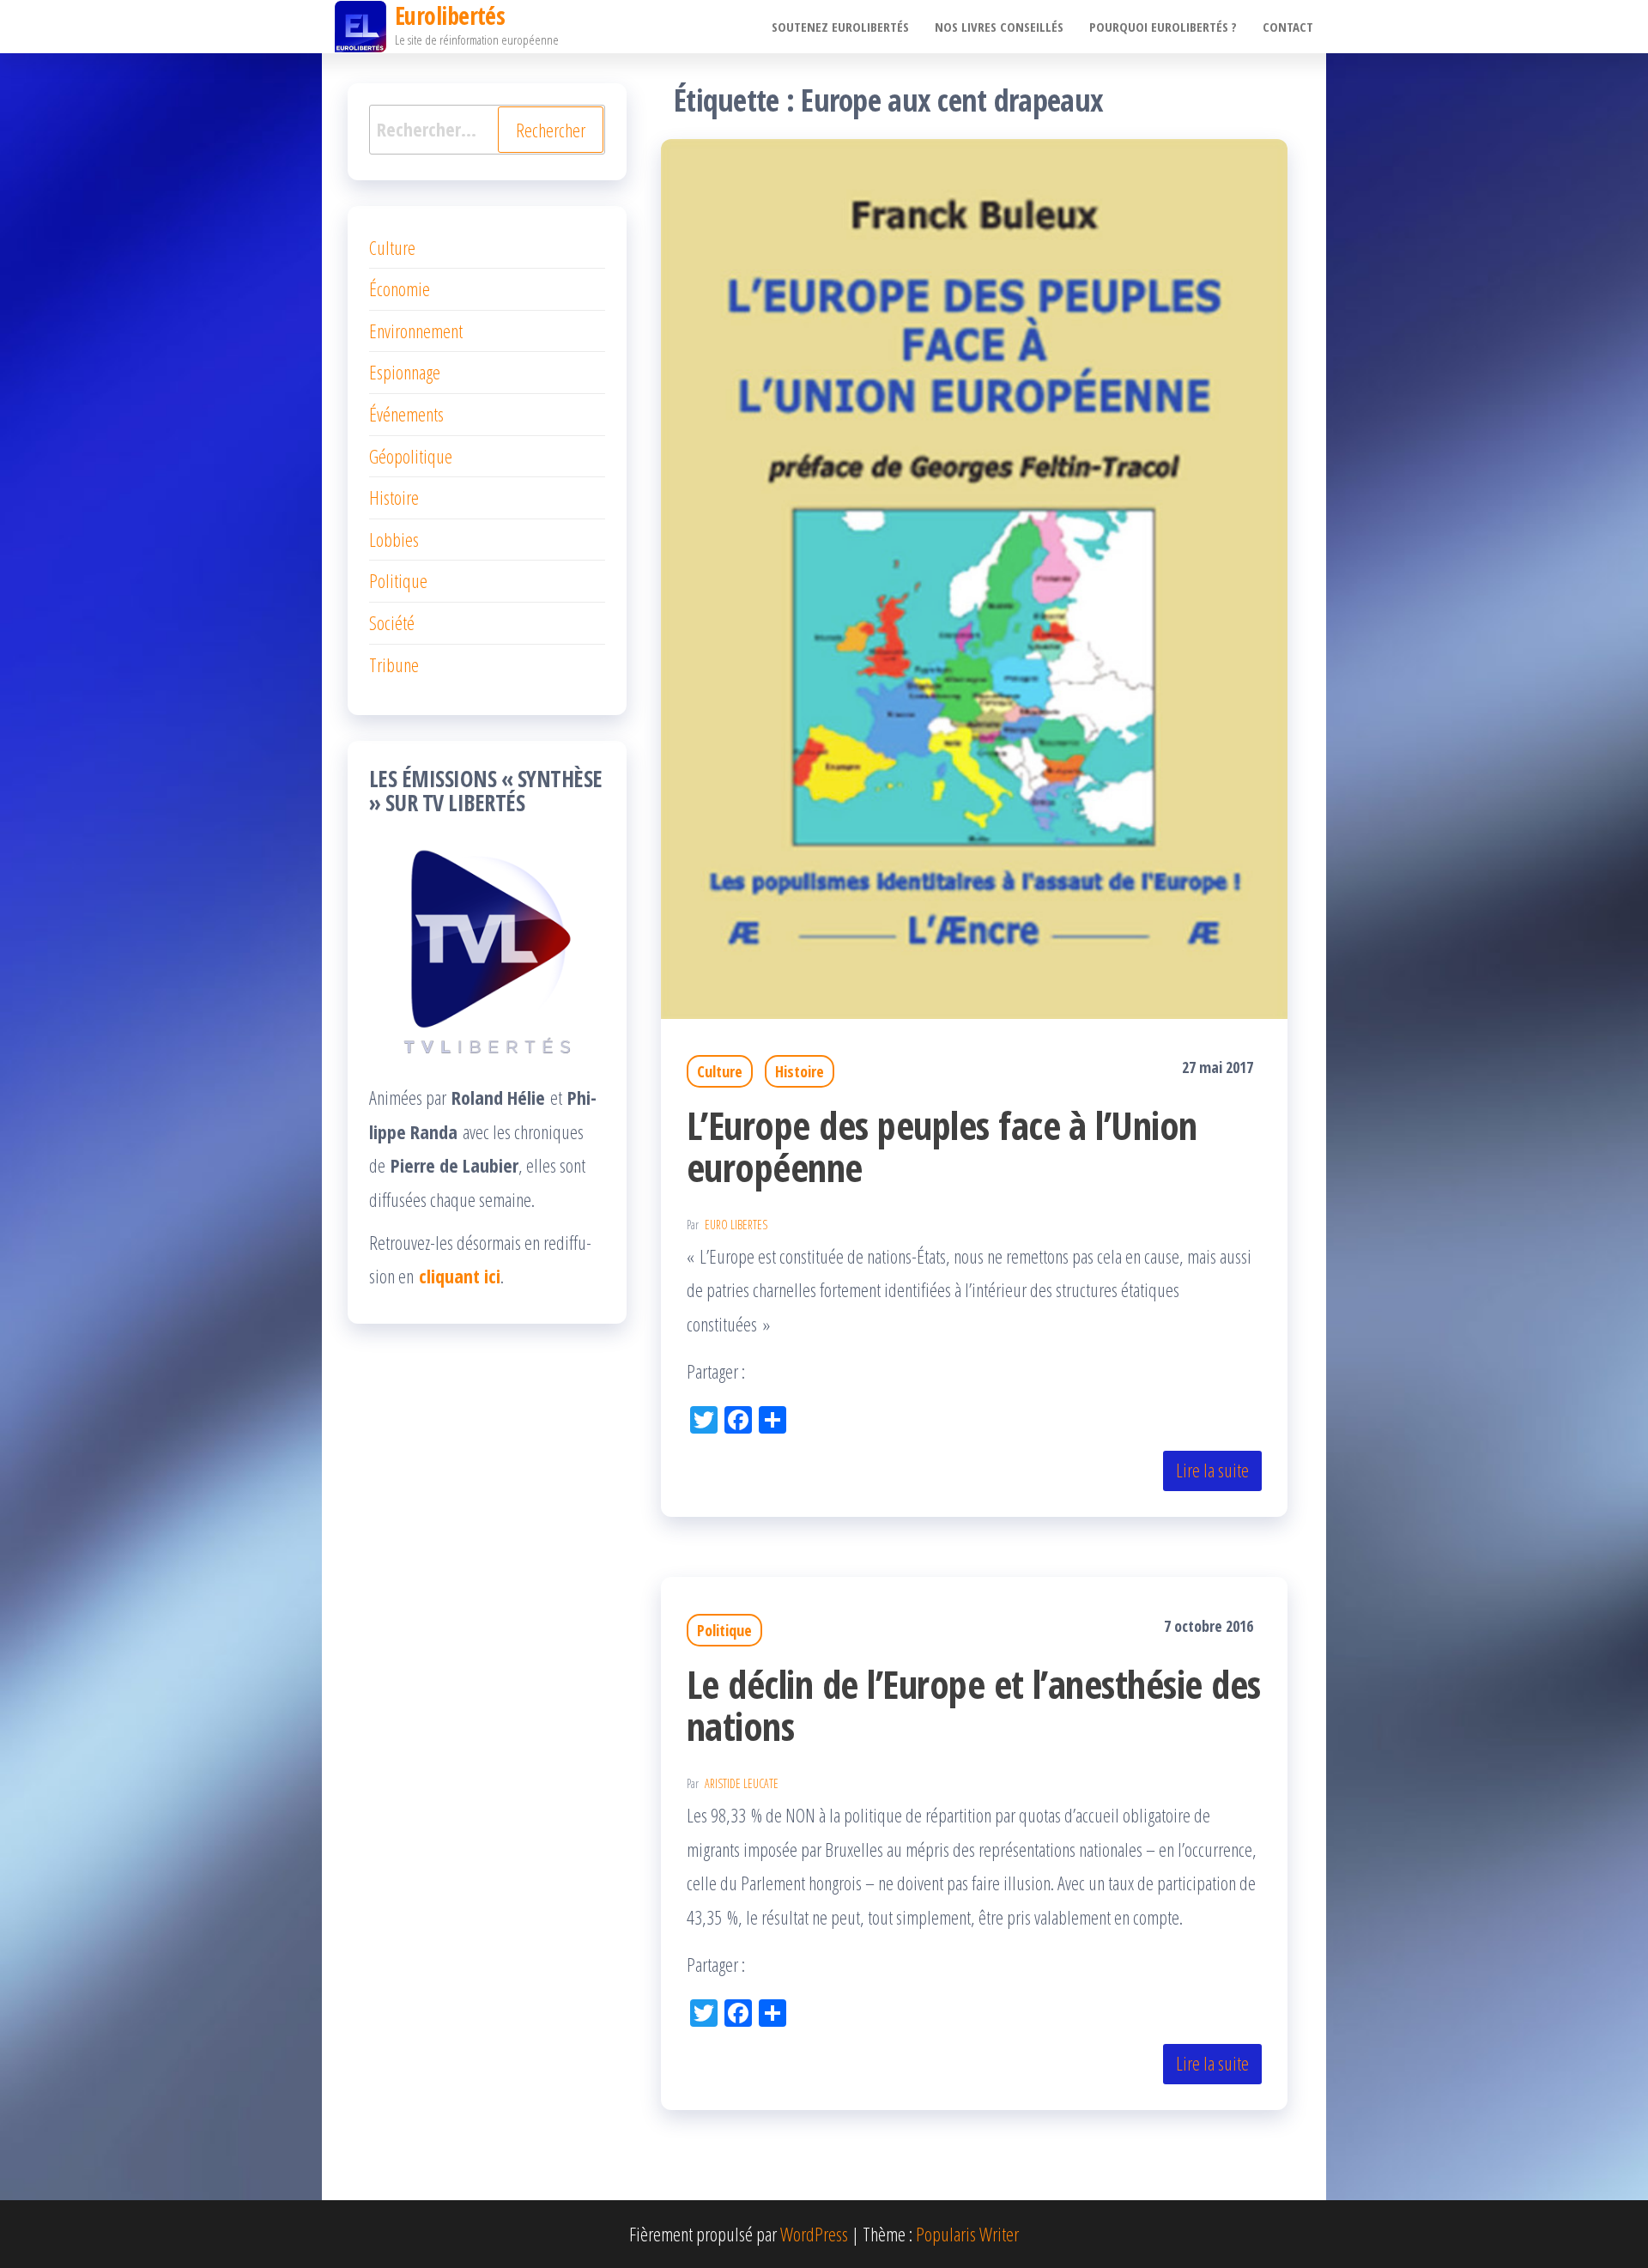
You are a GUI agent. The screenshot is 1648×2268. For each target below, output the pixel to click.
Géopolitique (411, 456)
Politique (724, 1630)
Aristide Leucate (742, 1783)
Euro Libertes (736, 1225)
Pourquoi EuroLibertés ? (1163, 27)
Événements (406, 414)
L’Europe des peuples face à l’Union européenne (942, 1146)
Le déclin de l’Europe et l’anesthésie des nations (974, 1705)
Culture (720, 1071)
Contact (1288, 27)
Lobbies (394, 539)
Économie (400, 288)
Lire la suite (1212, 1470)
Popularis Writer (967, 2234)
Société (392, 622)
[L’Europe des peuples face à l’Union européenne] (974, 576)
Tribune (394, 664)
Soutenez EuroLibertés (840, 27)
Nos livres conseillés (999, 27)
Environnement (416, 330)
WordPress (814, 2234)
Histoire (800, 1071)
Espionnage (405, 372)
